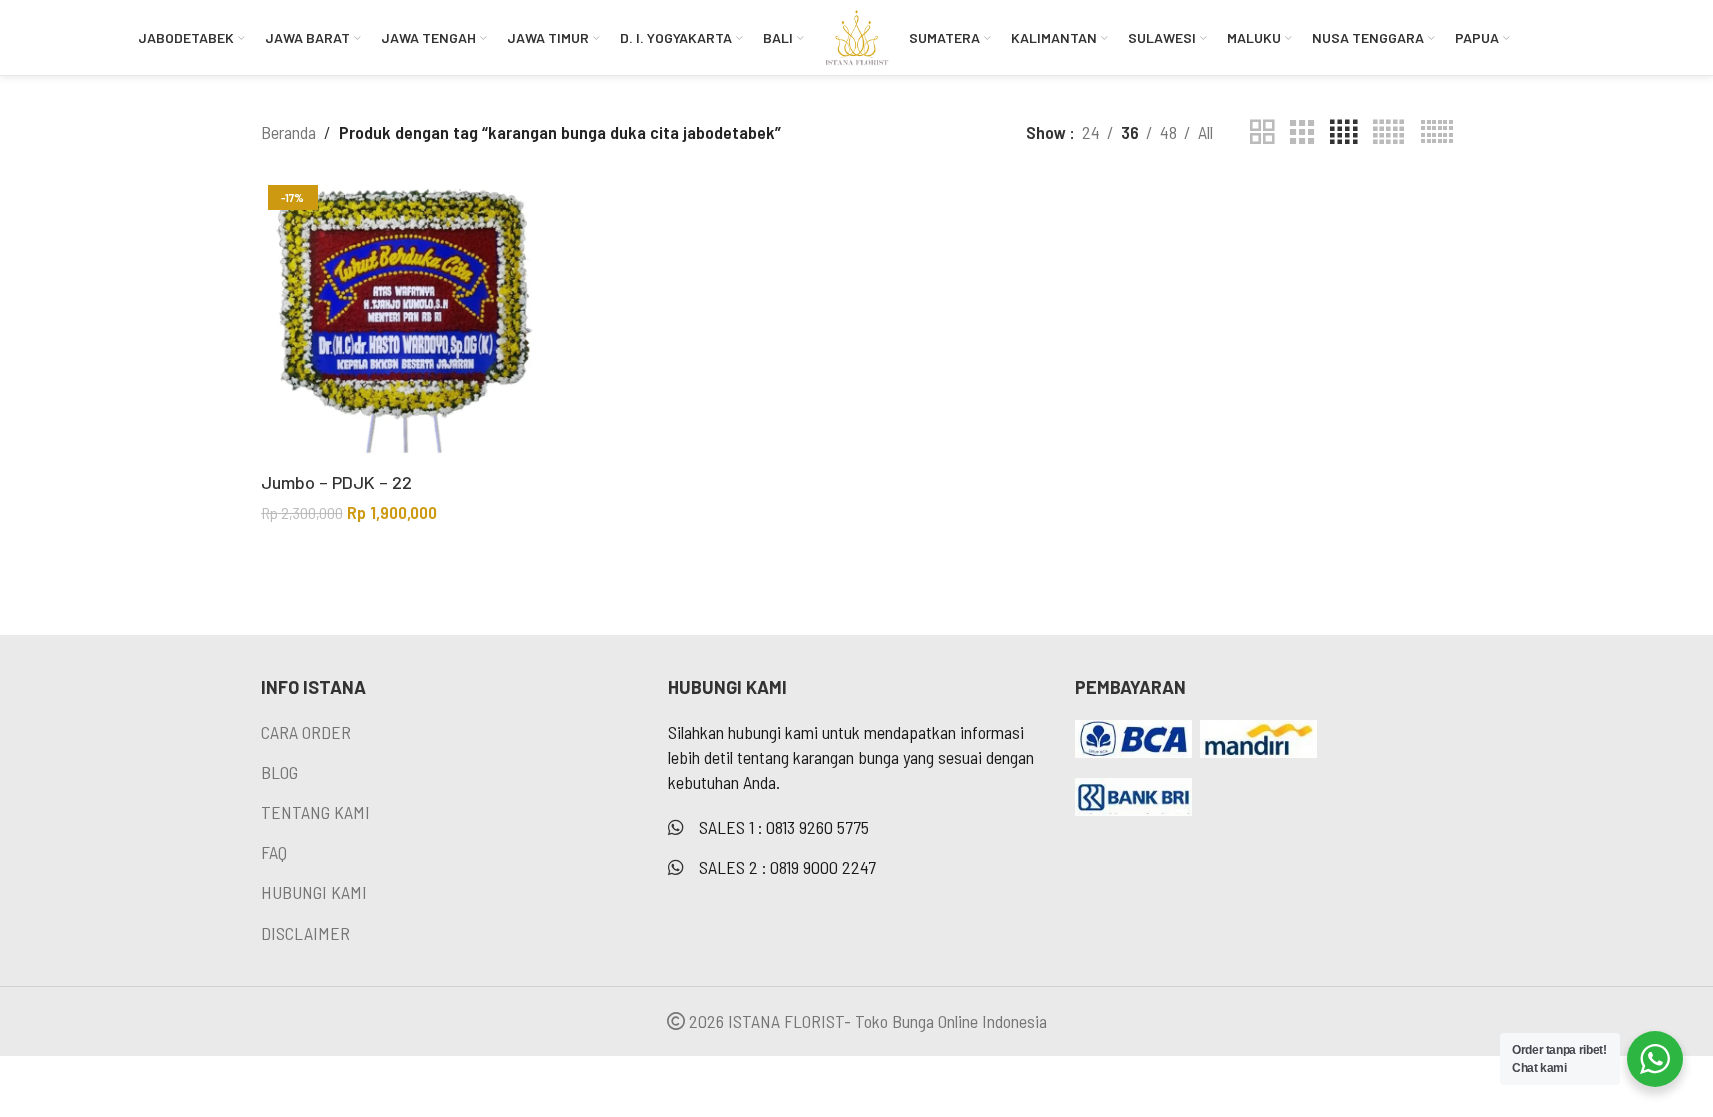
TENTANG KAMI (315, 812)
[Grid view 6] (1437, 132)
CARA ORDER (306, 732)
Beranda (288, 132)
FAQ (274, 852)
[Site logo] (856, 35)
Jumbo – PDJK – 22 (336, 482)
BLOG (279, 772)
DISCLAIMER (305, 933)
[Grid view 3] (1302, 132)
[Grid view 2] (1262, 132)
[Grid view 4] (1343, 132)
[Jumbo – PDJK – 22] (402, 319)
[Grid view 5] (1388, 132)
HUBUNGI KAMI (314, 892)
